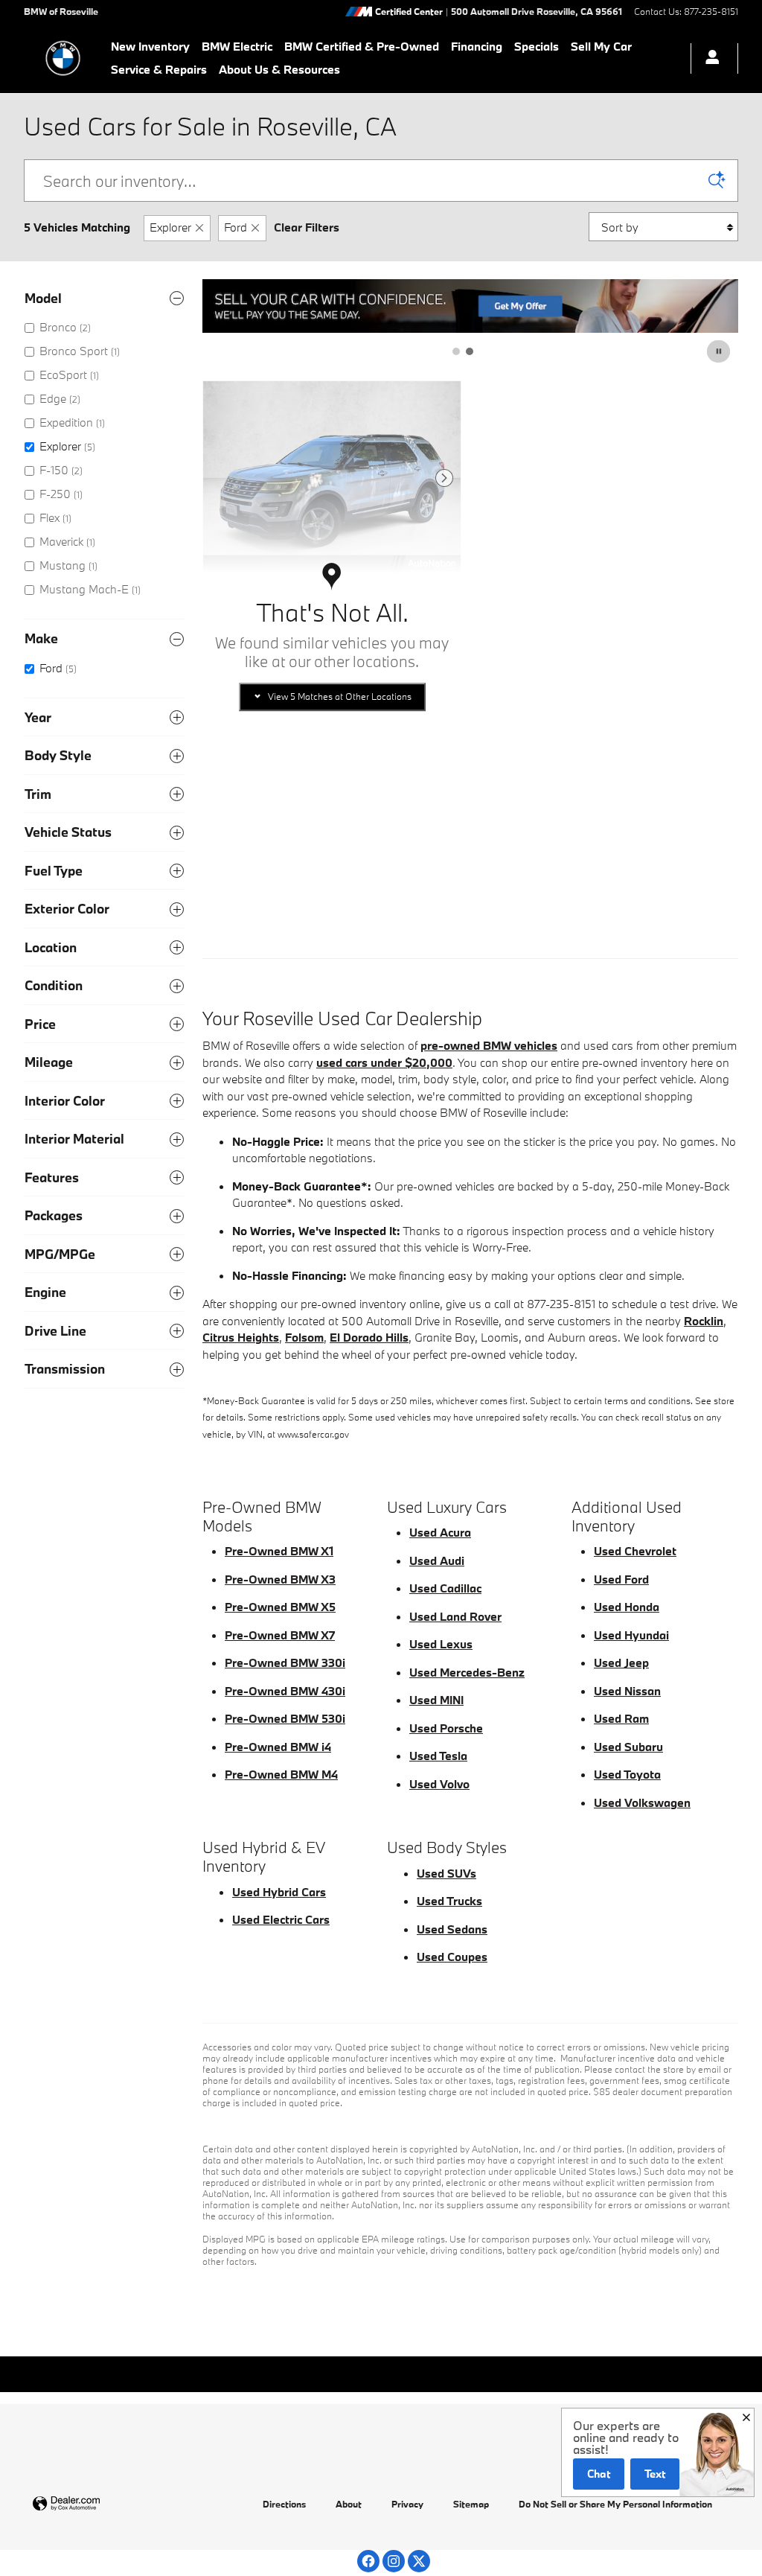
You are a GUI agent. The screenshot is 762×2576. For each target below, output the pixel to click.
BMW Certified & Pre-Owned (362, 46)
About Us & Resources (279, 69)
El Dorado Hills (369, 1337)
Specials (537, 46)
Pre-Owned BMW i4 (278, 1747)
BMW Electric (237, 46)
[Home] (63, 58)
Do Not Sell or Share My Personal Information (615, 2504)
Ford (236, 227)
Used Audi (437, 1560)
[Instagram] (394, 2561)
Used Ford (621, 1579)
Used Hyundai (631, 1635)
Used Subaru (628, 1747)
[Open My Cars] (708, 58)
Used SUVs (446, 1873)
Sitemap (471, 2504)
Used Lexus (441, 1644)
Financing (477, 46)
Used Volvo (439, 1784)
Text (655, 2474)
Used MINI (436, 1700)
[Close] (746, 2417)
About (349, 2504)
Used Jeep (621, 1662)
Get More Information (332, 820)
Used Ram (621, 1718)
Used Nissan (627, 1691)
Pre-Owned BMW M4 (281, 1774)
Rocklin (704, 1321)
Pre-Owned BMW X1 (279, 1551)
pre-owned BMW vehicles (489, 1045)
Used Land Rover (455, 1616)
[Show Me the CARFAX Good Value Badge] (243, 781)
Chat (599, 2474)
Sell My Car (601, 46)
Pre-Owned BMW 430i (285, 1691)
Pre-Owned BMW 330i (285, 1662)
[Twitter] (419, 2561)
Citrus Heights (241, 1337)
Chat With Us (332, 857)
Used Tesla (438, 1756)
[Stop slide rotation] (720, 351)
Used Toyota (627, 1774)
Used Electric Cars (281, 1919)
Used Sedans (452, 1929)
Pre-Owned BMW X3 (280, 1579)
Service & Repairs (159, 69)
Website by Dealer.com (103, 2504)
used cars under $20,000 (384, 1062)
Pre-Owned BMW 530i (285, 1718)
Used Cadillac (445, 1588)
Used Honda (627, 1607)
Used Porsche (446, 1728)
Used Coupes (452, 1957)
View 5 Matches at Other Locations (340, 696)
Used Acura (440, 1532)
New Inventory (150, 46)
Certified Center (409, 12)
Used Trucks (449, 1901)
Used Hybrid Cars (279, 1892)
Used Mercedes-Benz (467, 1672)
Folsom (304, 1337)
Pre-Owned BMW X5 (280, 1607)
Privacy (407, 2504)
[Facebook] (368, 2561)
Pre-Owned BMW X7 (280, 1635)
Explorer (170, 227)
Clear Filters (307, 227)
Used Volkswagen (642, 1802)
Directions (284, 2504)
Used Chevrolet (635, 1551)
